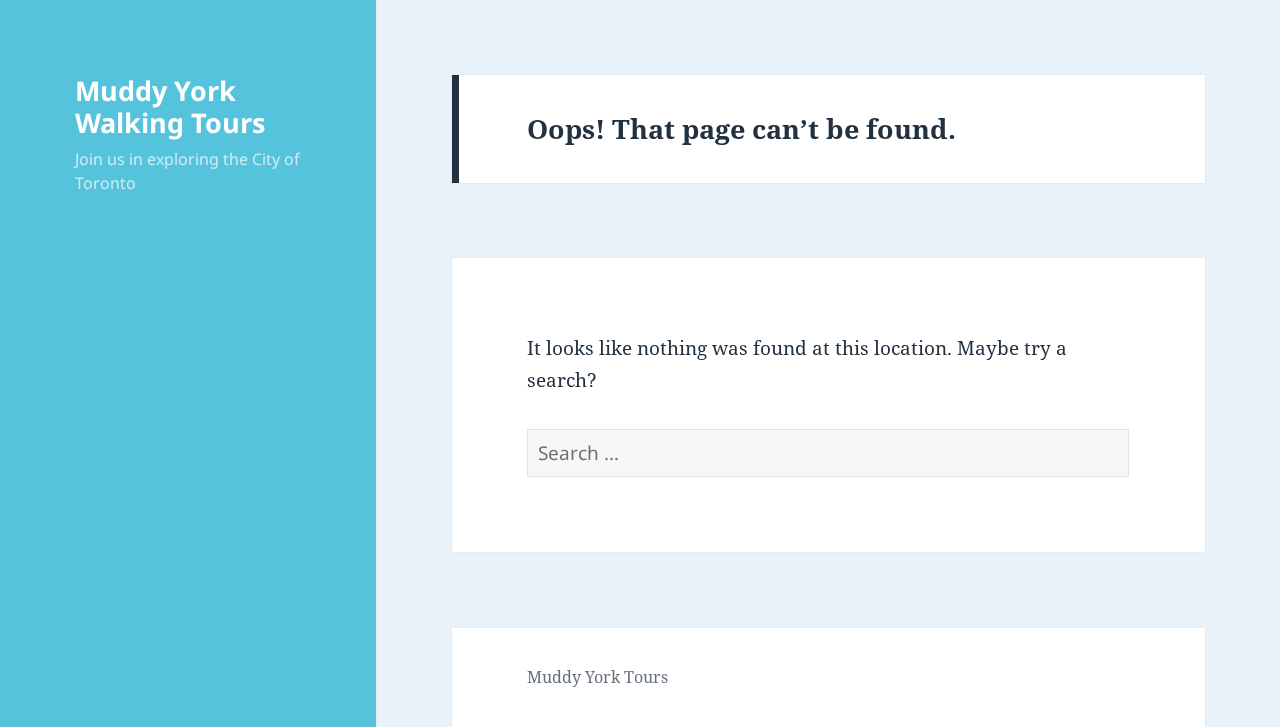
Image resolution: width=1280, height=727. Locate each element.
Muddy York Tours (597, 677)
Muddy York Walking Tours (170, 106)
